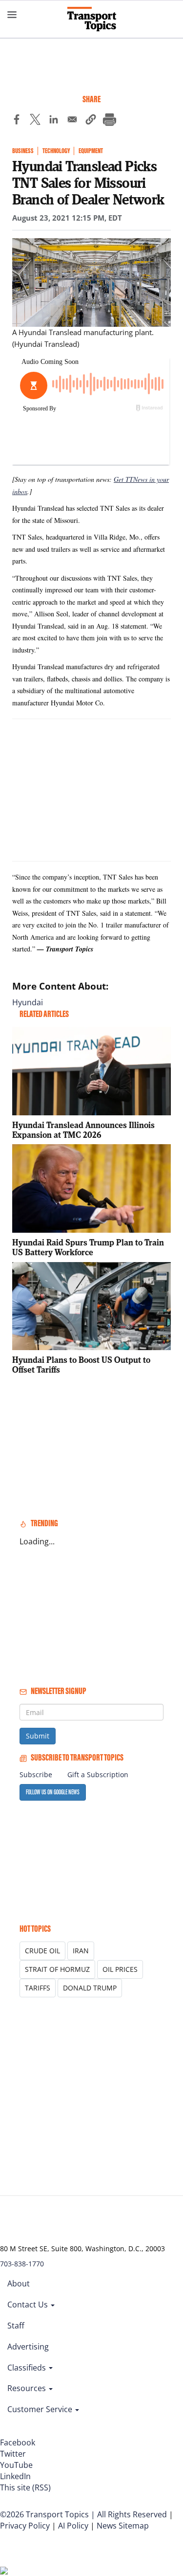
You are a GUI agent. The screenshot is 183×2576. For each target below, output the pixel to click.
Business (23, 151)
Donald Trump (90, 1988)
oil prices (120, 1969)
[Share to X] (35, 121)
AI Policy (73, 2526)
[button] (91, 121)
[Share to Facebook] (17, 121)
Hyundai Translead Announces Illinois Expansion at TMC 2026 (83, 1130)
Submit (38, 1736)
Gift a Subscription (98, 1774)
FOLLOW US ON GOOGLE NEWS (53, 1792)
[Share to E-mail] (72, 121)
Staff (16, 2326)
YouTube (16, 2465)
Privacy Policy (25, 2526)
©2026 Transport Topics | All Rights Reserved (83, 2514)
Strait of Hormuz (57, 1969)
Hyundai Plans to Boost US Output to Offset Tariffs (81, 1365)
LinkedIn (15, 2476)
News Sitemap (123, 2526)
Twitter (13, 2454)
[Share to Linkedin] (54, 121)
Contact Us (29, 2305)
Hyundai (28, 1002)
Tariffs (38, 1988)
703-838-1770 (22, 2264)
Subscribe (36, 1774)
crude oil (42, 1951)
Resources (28, 2388)
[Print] (109, 121)
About (19, 2283)
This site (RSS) (25, 2487)
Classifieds (28, 2368)
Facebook (18, 2442)
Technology (56, 151)
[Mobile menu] (12, 15)
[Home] (92, 19)
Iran (81, 1951)
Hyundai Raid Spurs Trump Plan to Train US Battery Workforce (88, 1247)
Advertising (28, 2347)
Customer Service (41, 2409)
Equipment (91, 151)
